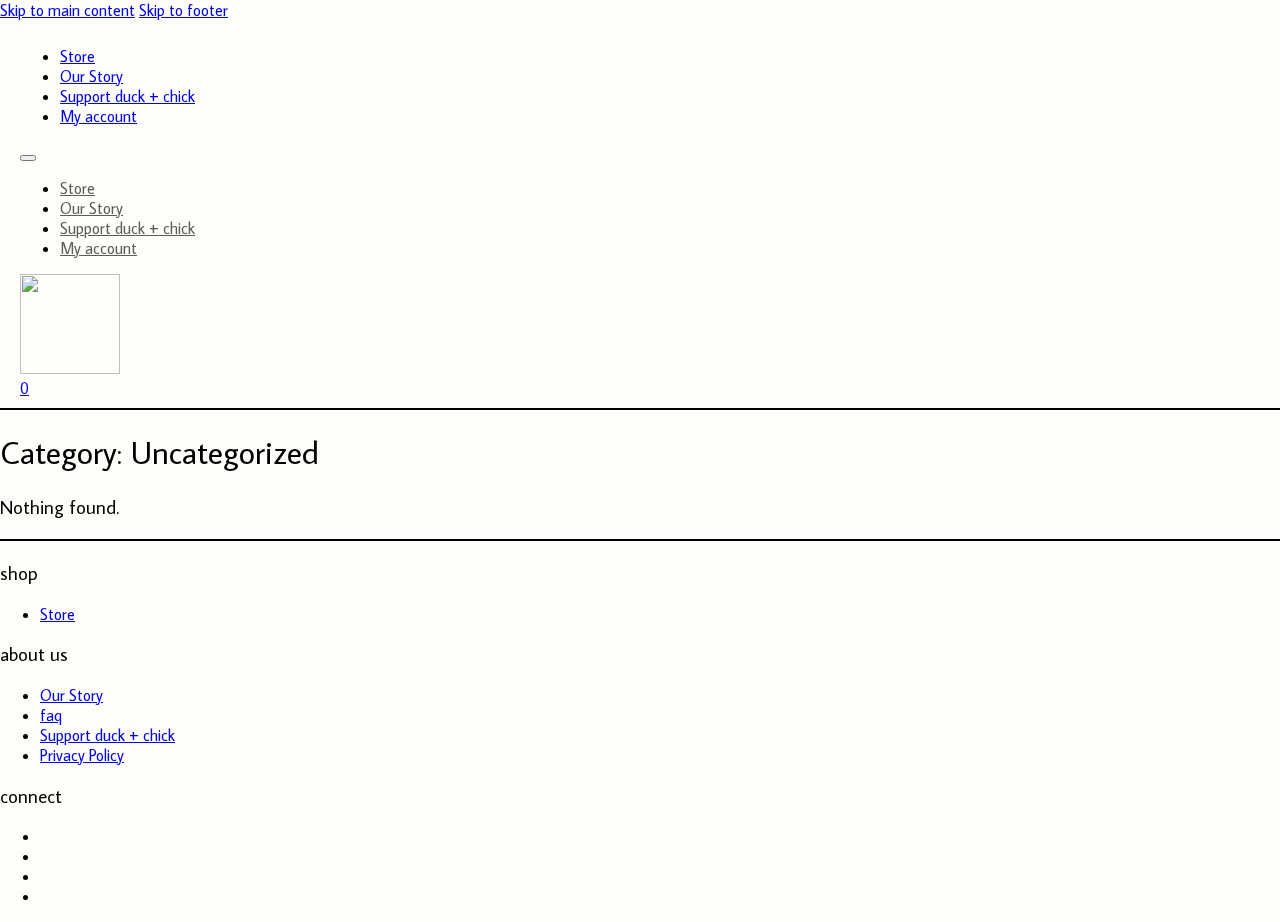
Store (77, 56)
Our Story (91, 76)
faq (51, 715)
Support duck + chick (127, 96)
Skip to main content (67, 10)
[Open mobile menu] (28, 158)
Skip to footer (183, 10)
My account (98, 116)
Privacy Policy (82, 755)
